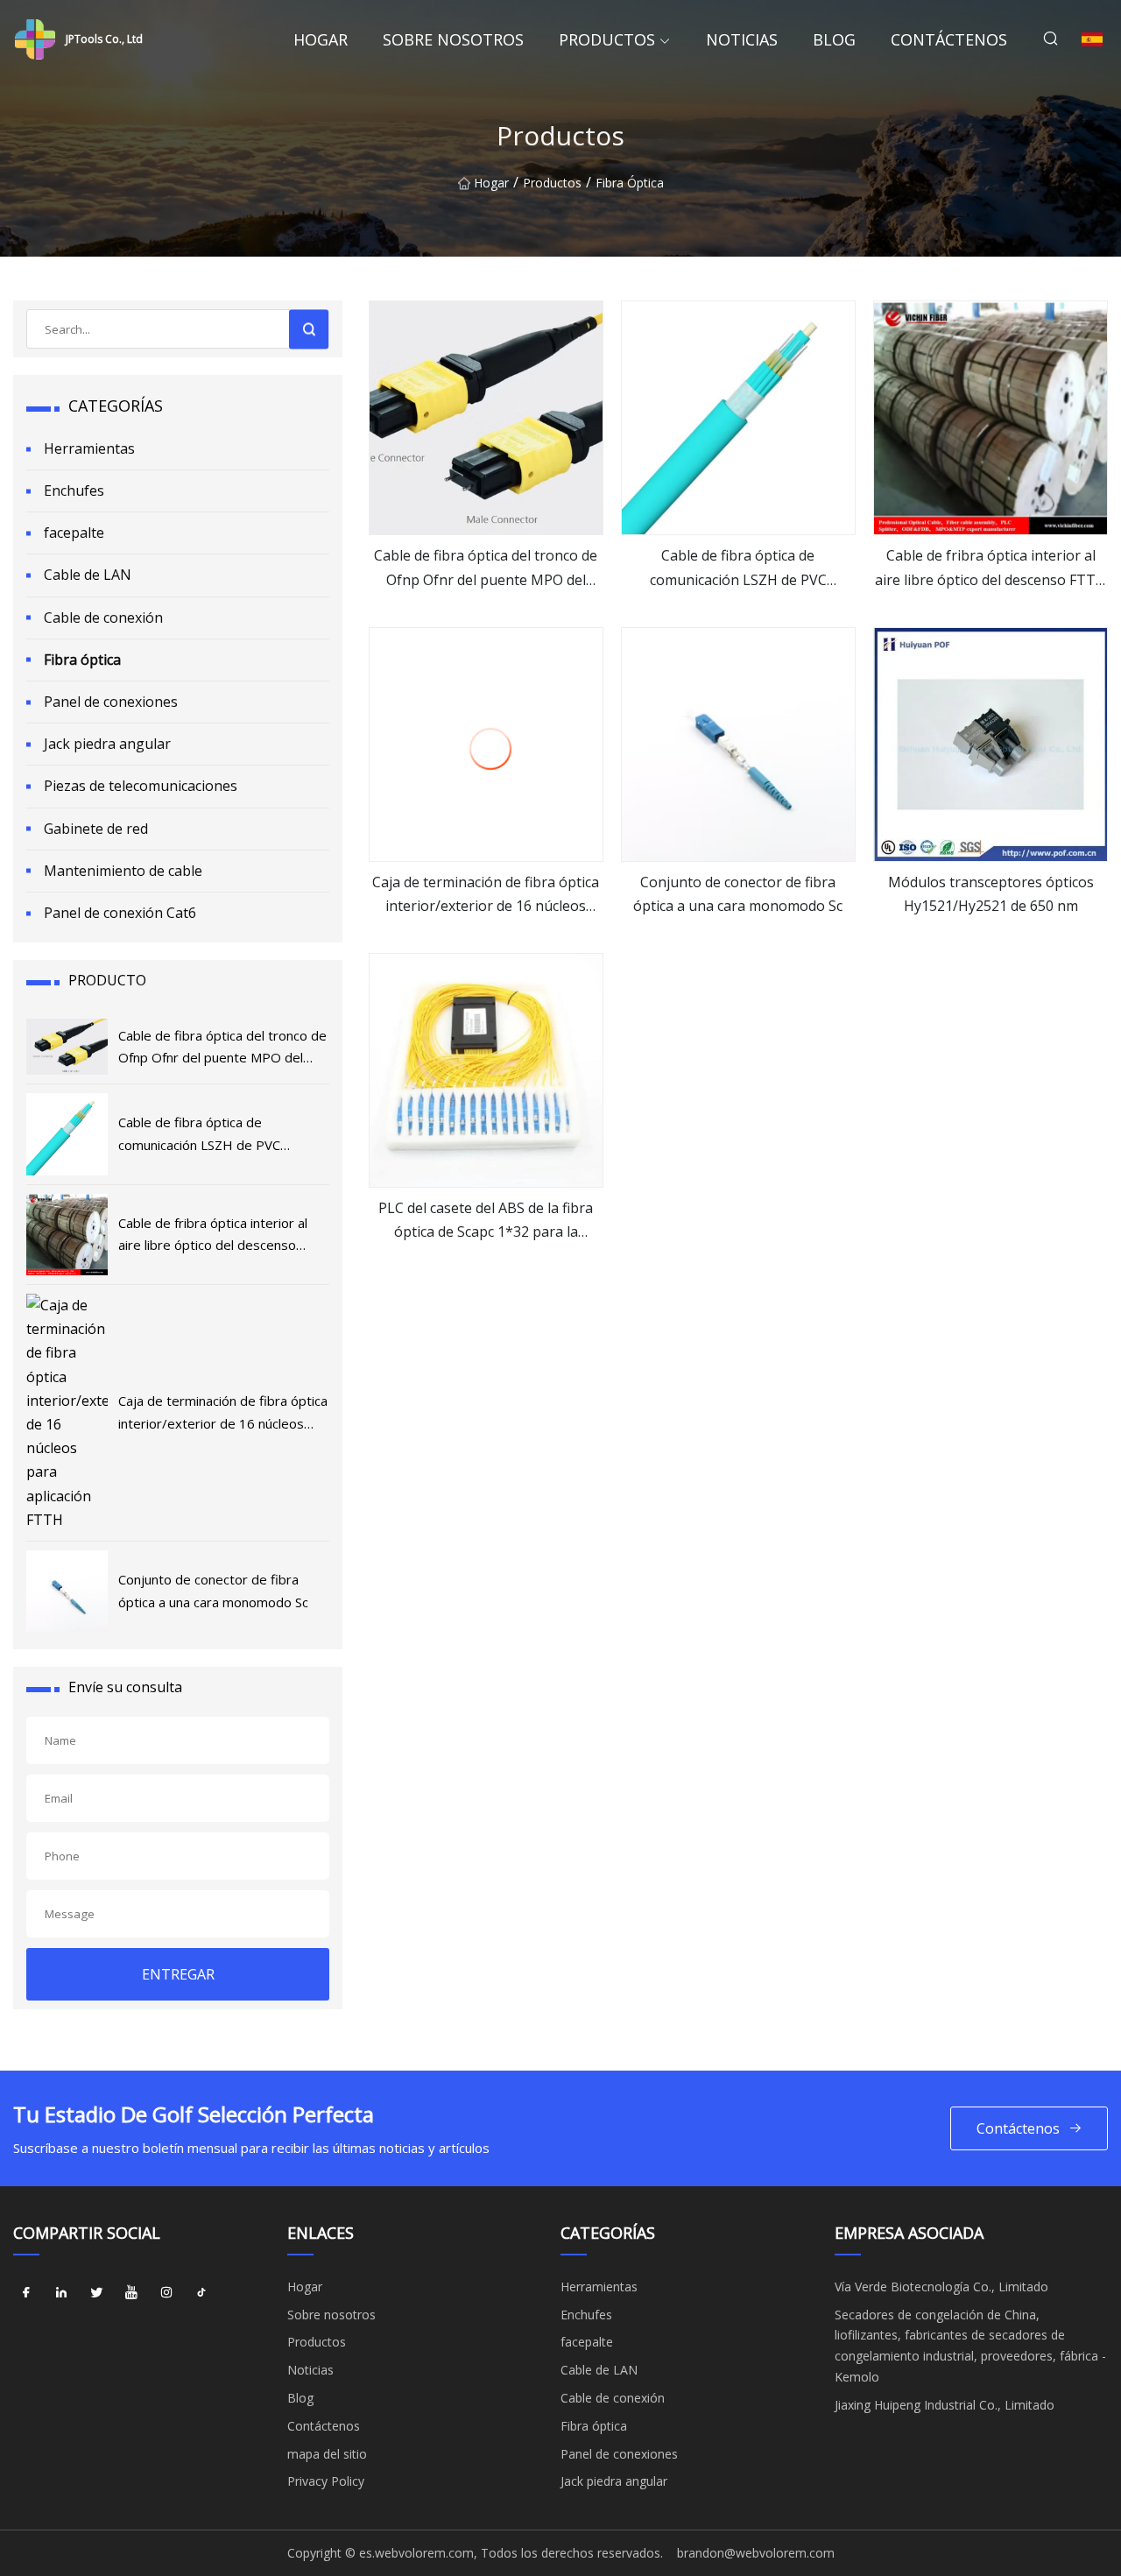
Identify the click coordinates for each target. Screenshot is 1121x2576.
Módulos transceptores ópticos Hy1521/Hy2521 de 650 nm (991, 894)
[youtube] (131, 2293)
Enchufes (74, 490)
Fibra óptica (630, 183)
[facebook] (26, 2293)
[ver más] (486, 418)
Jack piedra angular (107, 744)
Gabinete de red (96, 829)
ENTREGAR (178, 1974)
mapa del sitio (327, 2454)
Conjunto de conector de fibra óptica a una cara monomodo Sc (738, 894)
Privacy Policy (326, 2481)
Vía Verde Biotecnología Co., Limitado (941, 2287)
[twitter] (96, 2293)
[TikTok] (201, 2293)
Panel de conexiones (111, 702)
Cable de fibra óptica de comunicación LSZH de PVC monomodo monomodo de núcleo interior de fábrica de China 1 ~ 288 (738, 568)
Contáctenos (949, 39)
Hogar (321, 39)
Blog (834, 39)
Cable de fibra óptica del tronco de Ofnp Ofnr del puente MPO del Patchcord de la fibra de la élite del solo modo (486, 568)
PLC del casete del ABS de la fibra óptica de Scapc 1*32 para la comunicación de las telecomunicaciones (486, 1221)
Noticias (742, 39)
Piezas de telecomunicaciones (141, 786)
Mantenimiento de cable (123, 871)
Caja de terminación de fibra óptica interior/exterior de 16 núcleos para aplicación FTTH (486, 895)
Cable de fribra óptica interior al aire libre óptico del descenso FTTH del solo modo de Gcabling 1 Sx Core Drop (991, 568)
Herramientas (89, 448)
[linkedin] (61, 2293)
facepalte (74, 533)
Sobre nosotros (453, 39)
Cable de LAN (88, 575)
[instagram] (166, 2293)
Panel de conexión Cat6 (120, 913)
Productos (607, 39)
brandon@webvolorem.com (756, 2553)
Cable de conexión (103, 618)
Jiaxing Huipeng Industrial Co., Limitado (945, 2405)
